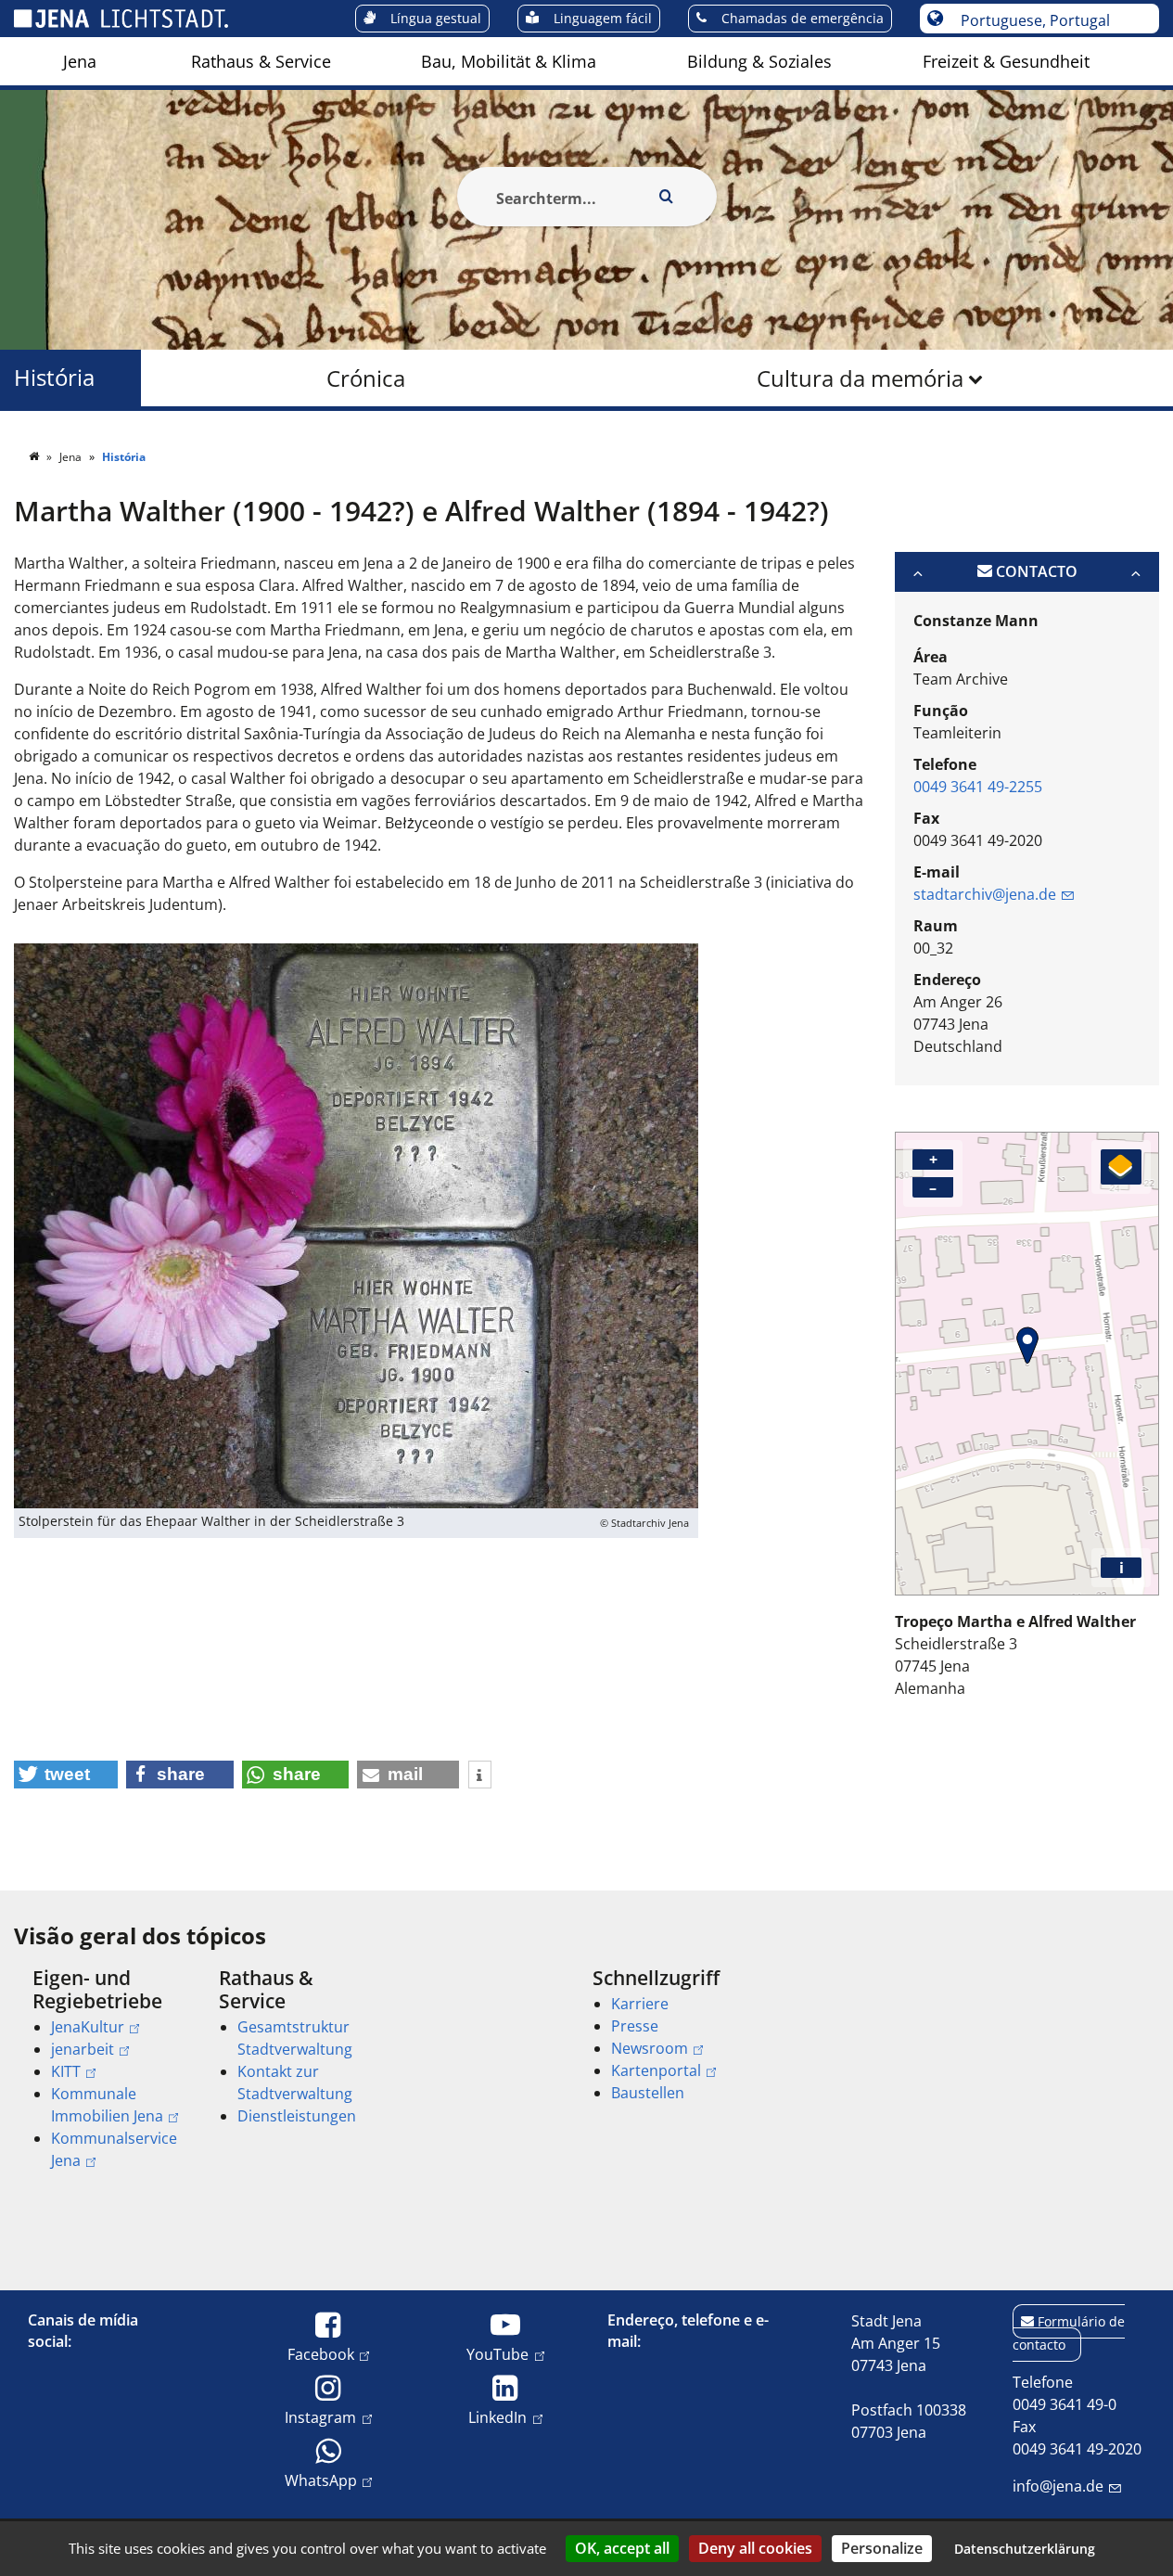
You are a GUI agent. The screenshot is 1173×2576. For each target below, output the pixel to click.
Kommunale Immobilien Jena (107, 2105)
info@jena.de (1058, 2486)
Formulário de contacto (1069, 2333)
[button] (66, 1775)
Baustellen (648, 2093)
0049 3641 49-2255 (978, 787)
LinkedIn (497, 2417)
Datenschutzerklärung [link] (1025, 2549)
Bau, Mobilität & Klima (509, 61)
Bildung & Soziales (759, 61)
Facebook (321, 2354)
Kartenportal (656, 2070)
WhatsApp (321, 2480)
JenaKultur (88, 2027)
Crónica (366, 378)
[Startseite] (35, 457)
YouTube (497, 2354)
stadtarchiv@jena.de (985, 894)
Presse (635, 2026)
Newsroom (650, 2048)
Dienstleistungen (297, 2116)
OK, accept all (622, 2548)
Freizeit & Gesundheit (1006, 61)
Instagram (320, 2417)
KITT (66, 2071)
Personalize (882, 2548)
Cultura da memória (860, 378)
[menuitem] (80, 61)
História (54, 378)
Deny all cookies (755, 2548)
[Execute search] (667, 197)
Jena (80, 61)
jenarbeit (83, 2049)
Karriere (640, 2004)
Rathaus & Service (261, 61)
